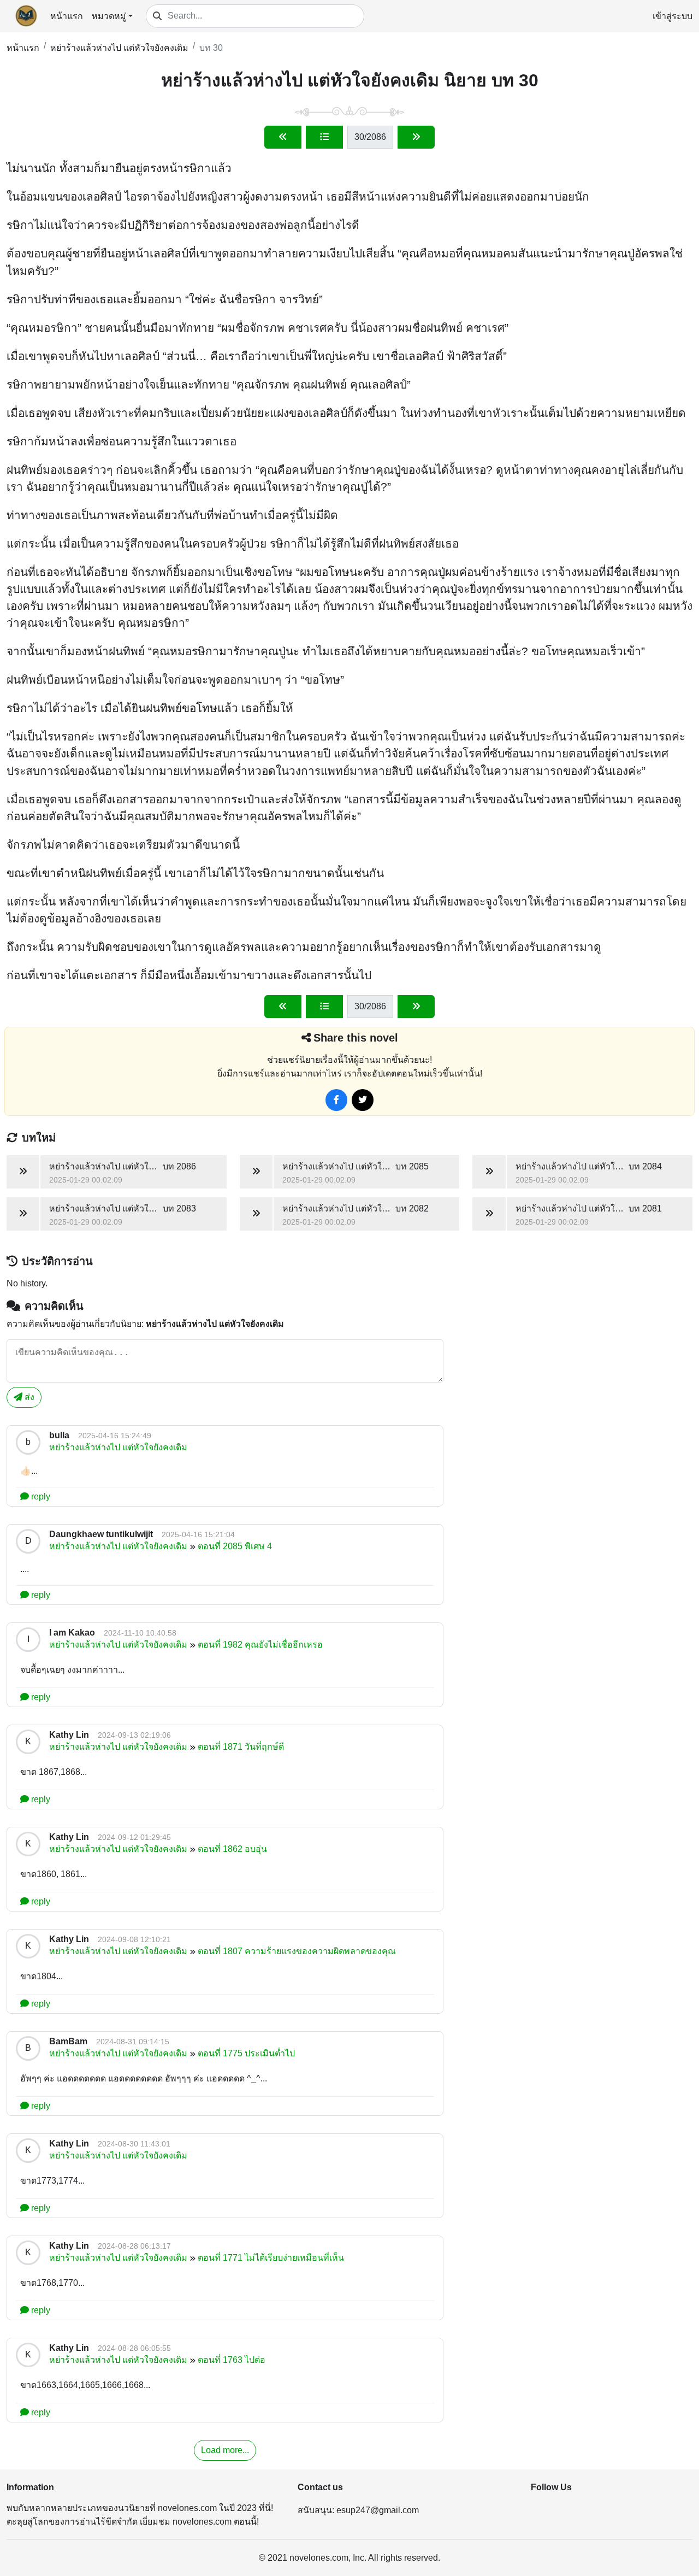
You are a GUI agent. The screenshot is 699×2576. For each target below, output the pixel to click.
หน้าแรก (67, 16)
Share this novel (356, 1038)
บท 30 (211, 48)
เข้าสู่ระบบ (673, 16)
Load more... (225, 2450)
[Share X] (363, 1100)
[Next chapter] (416, 137)
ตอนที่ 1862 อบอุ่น (232, 1849)
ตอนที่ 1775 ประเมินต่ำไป (246, 2053)
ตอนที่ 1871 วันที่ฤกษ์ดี (241, 1747)
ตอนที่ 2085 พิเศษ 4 (235, 1546)
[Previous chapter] (283, 137)
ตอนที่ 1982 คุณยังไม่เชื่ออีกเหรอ (260, 1645)
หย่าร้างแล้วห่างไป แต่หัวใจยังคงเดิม (119, 48)
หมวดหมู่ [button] (109, 16)
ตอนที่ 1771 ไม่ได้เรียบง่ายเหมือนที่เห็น (271, 2258)
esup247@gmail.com (378, 2510)
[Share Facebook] (336, 1100)
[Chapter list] (324, 137)
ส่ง (28, 1397)
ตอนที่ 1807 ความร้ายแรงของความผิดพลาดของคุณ (297, 1951)
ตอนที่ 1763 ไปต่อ (232, 2360)
